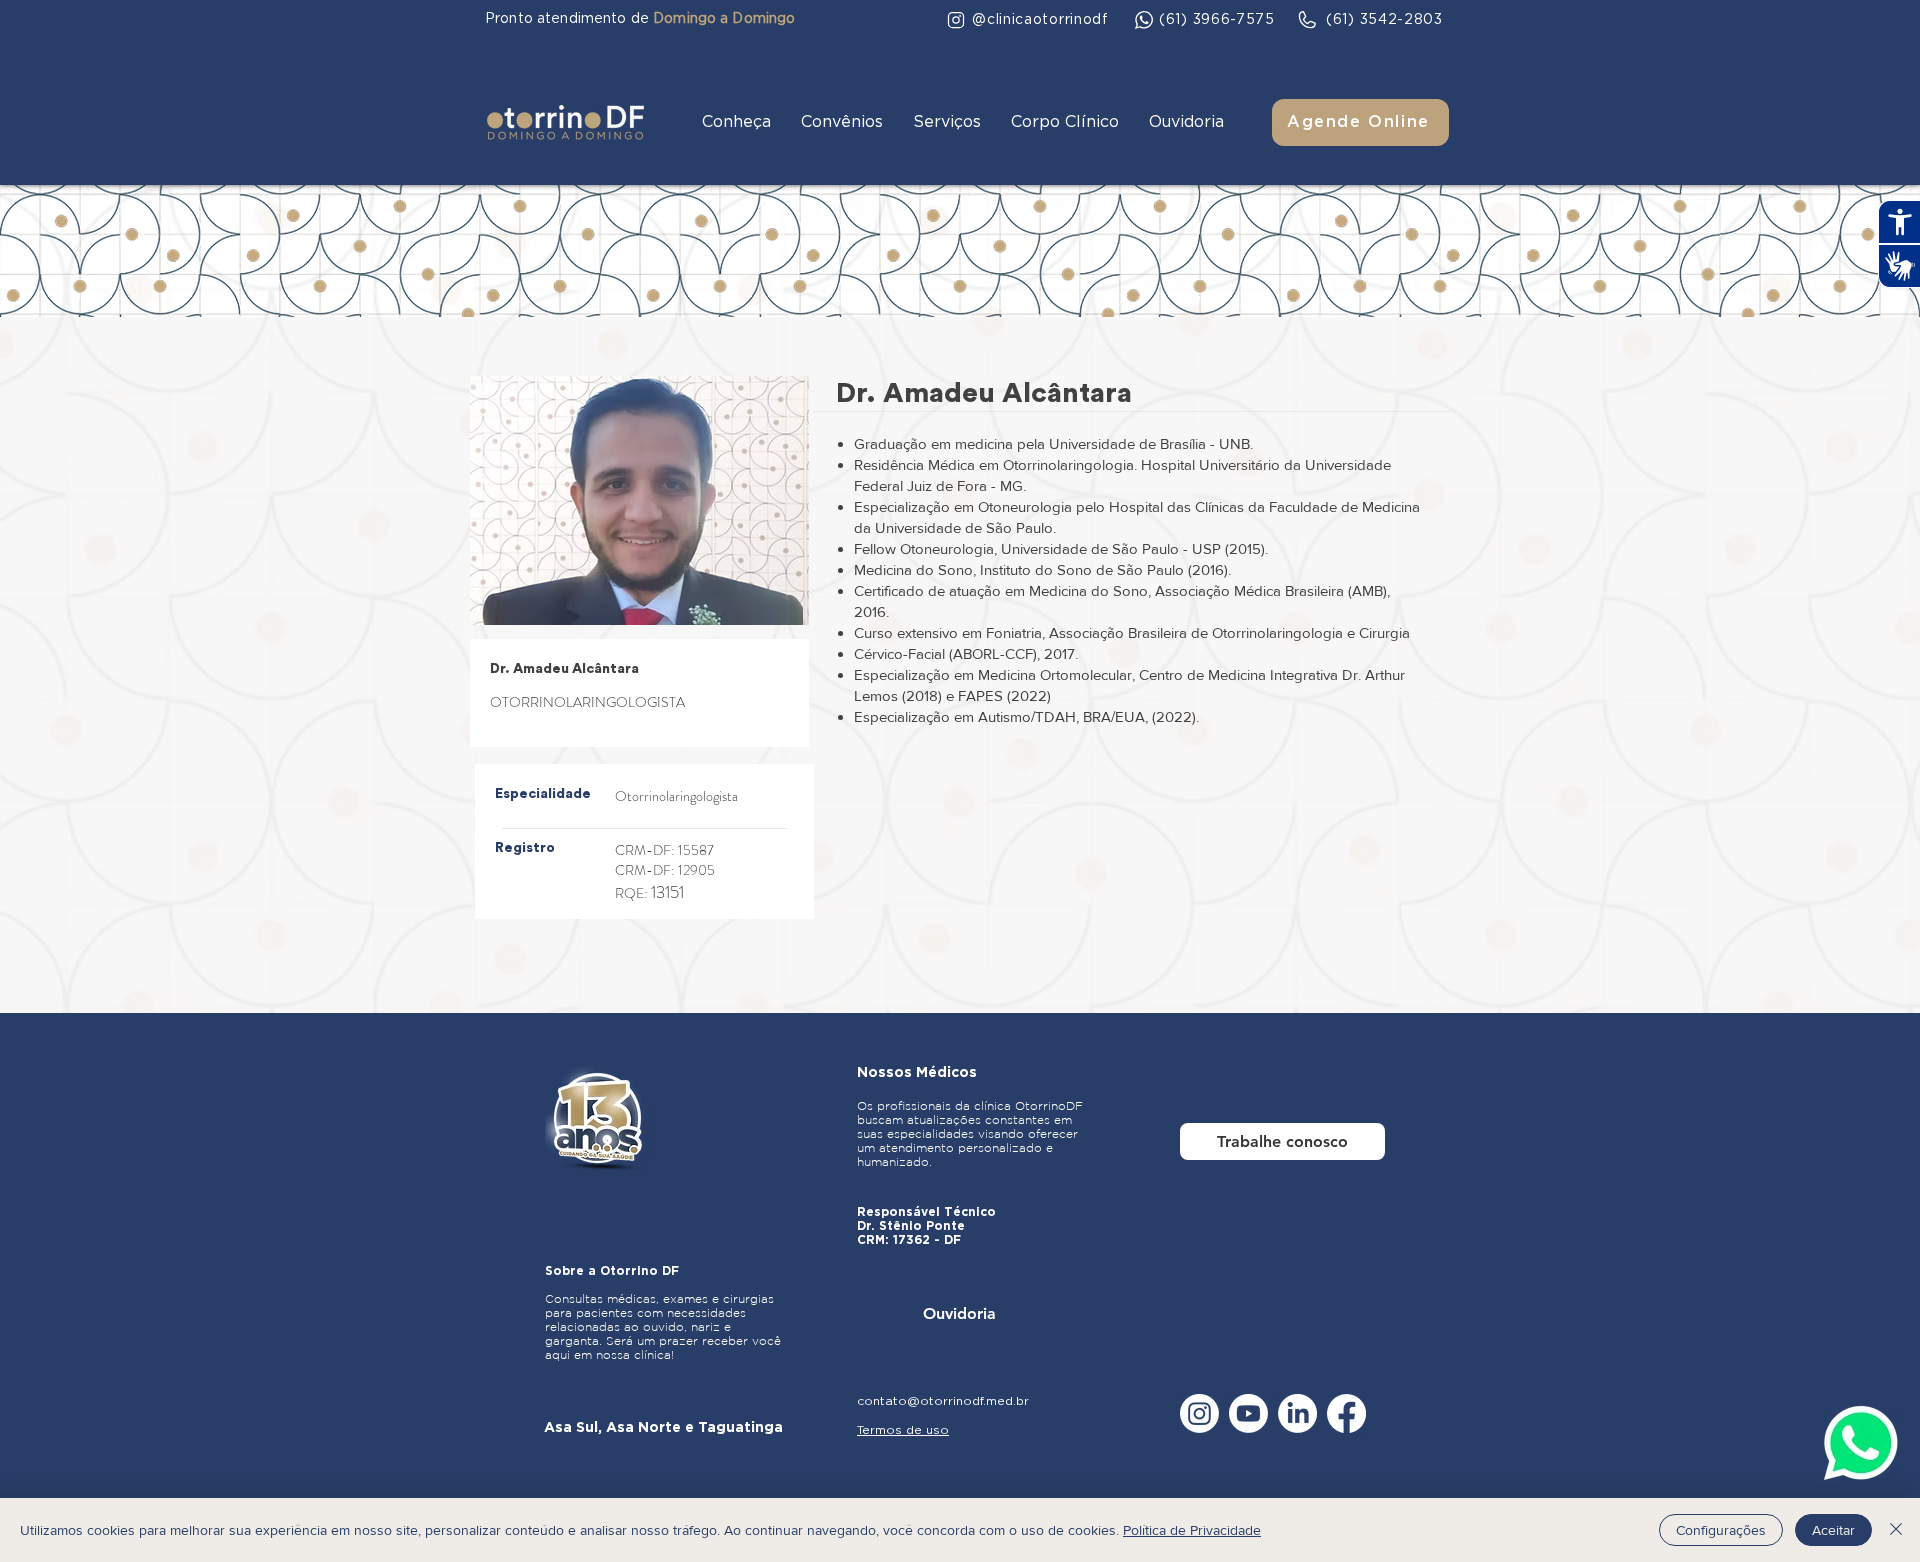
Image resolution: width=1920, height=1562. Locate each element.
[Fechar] (1896, 1530)
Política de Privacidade (1192, 1530)
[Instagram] (1199, 1413)
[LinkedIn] (1297, 1413)
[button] (736, 122)
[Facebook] (1346, 1413)
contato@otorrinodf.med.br (943, 1401)
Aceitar (1833, 1530)
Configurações (1721, 1530)
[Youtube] (1248, 1413)
